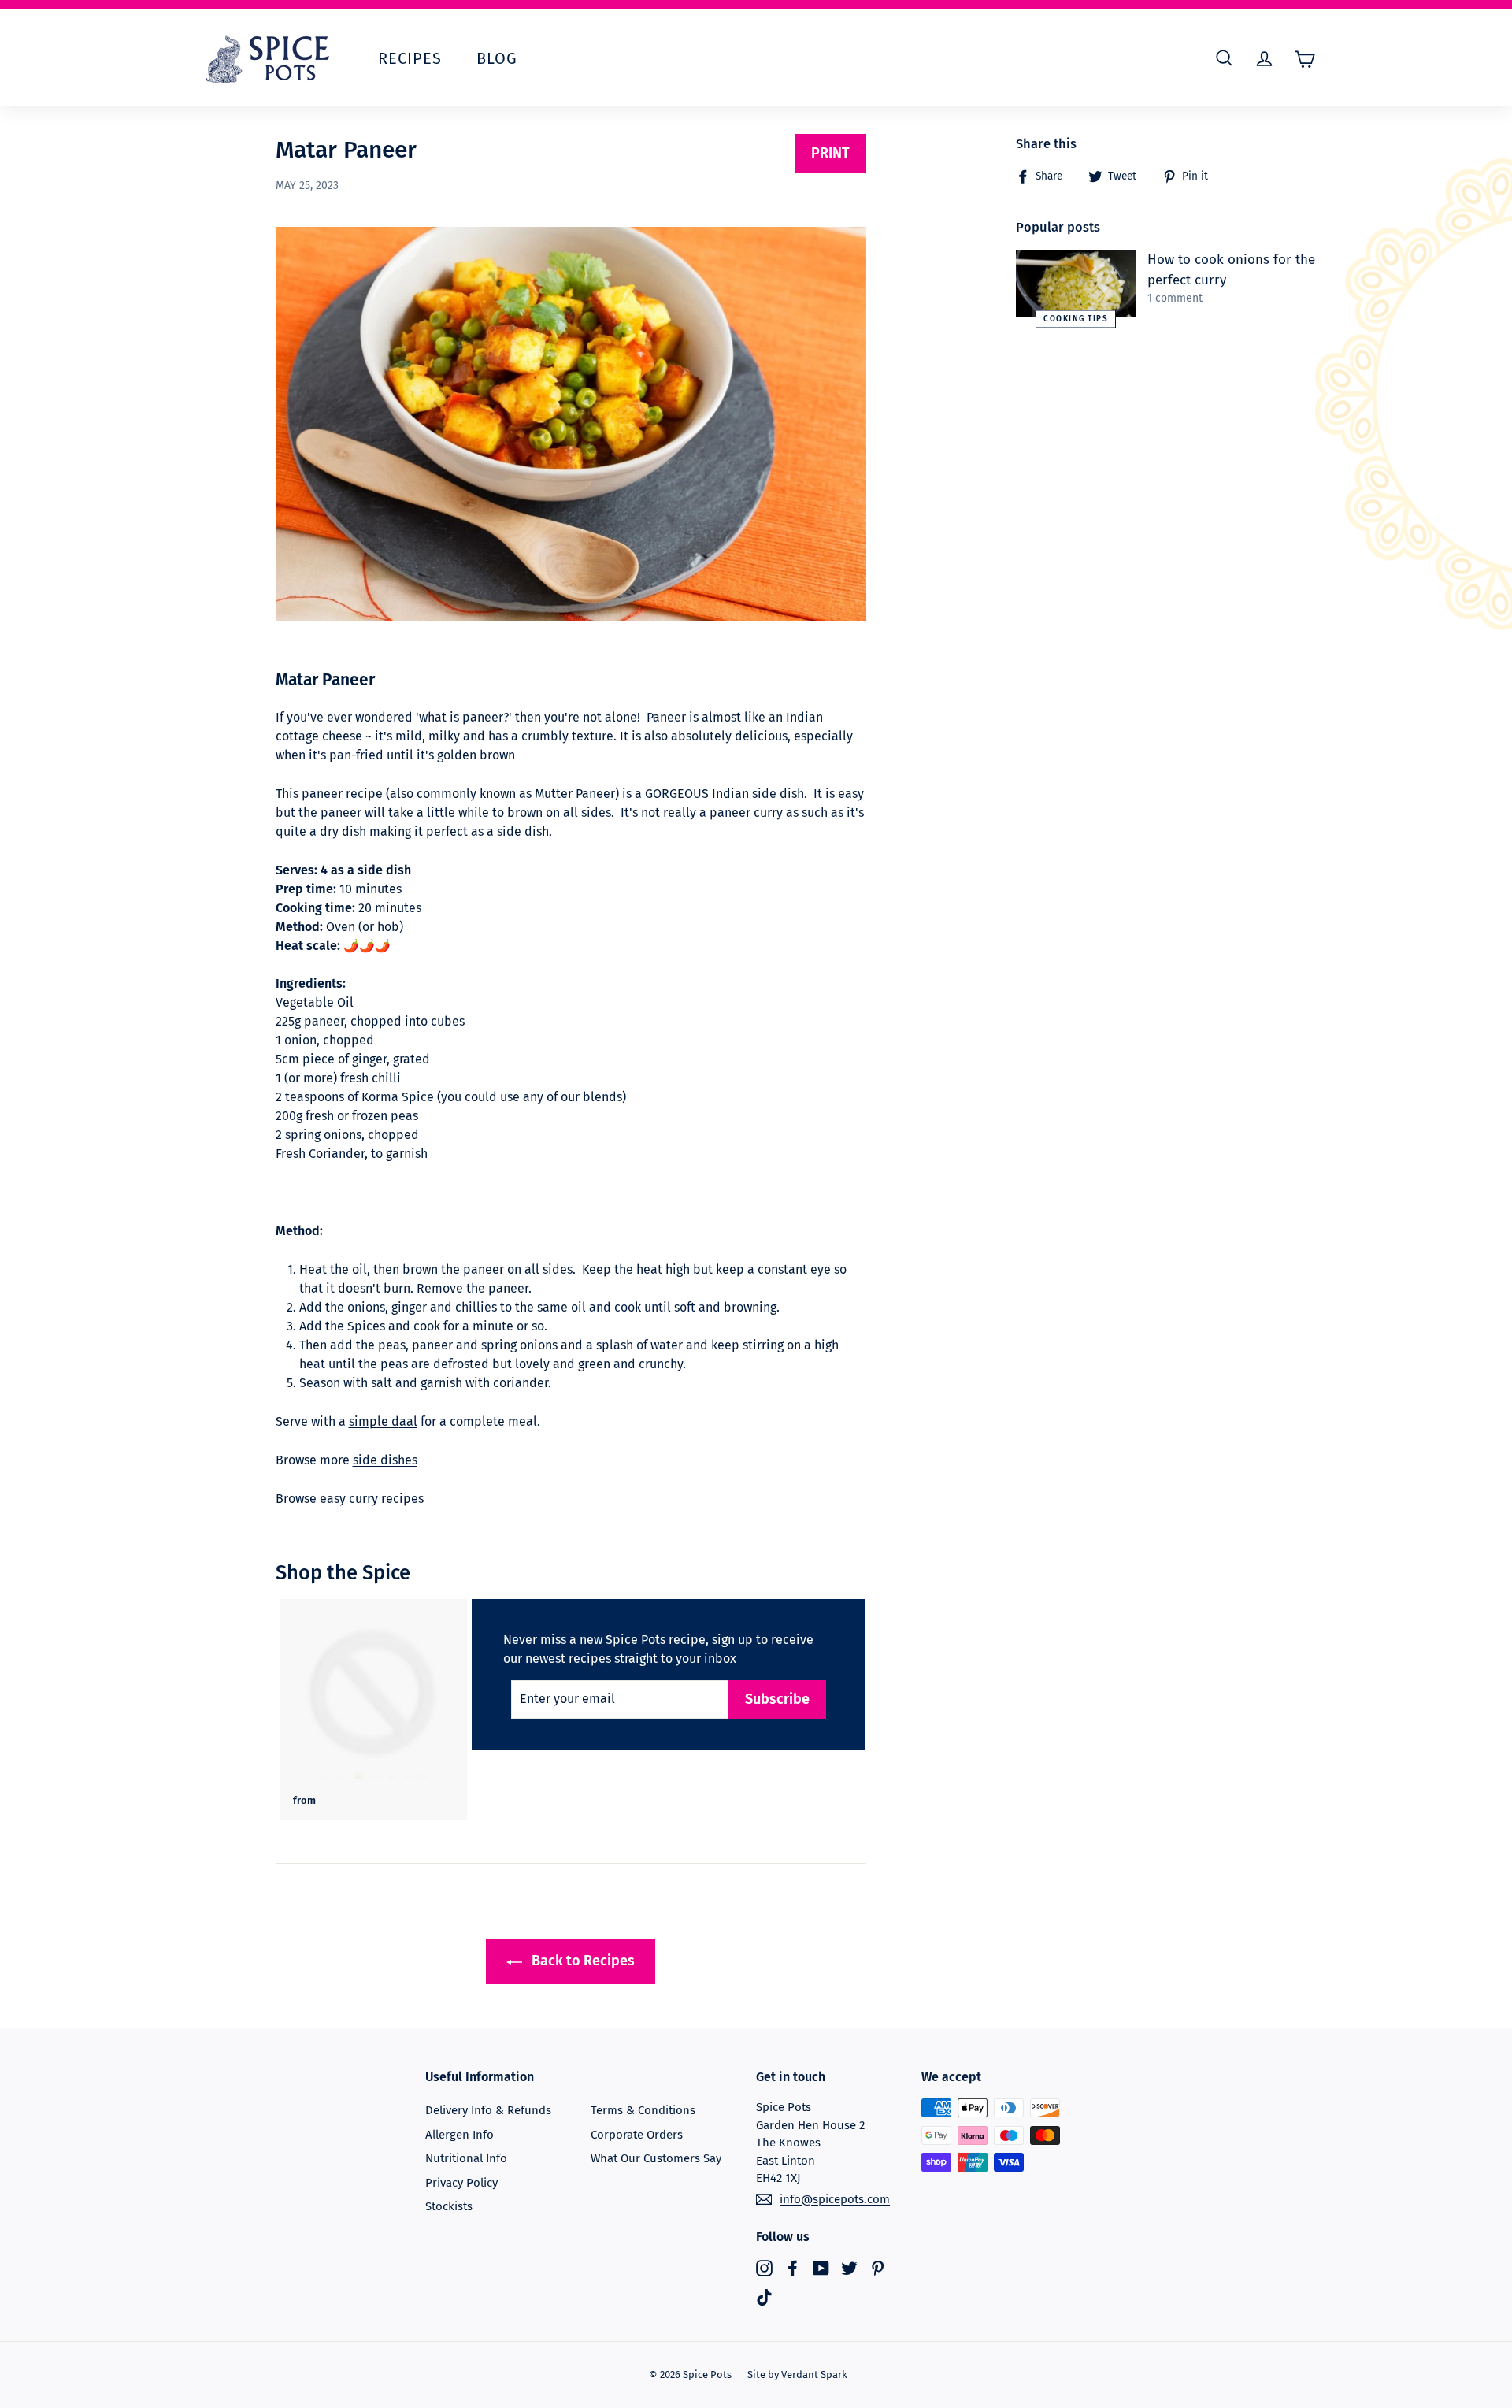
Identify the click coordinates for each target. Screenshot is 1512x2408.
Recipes (410, 58)
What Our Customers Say (656, 2158)
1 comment (1175, 298)
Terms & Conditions (643, 2110)
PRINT (830, 153)
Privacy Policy (461, 2183)
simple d (374, 1421)
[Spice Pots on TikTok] (764, 2297)
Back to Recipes (582, 1961)
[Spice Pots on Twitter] (849, 2267)
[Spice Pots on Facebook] (793, 2267)
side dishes (385, 1460)
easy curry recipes (372, 1499)
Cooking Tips (1076, 318)
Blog (497, 58)
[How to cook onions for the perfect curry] (1076, 284)
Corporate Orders (637, 2135)
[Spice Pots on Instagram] (764, 2267)
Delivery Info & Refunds (488, 2110)
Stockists (449, 2206)
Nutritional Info (466, 2158)
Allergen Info (460, 2135)
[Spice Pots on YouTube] (821, 2267)
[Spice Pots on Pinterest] (878, 2267)
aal (408, 1421)
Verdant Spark (814, 2375)
